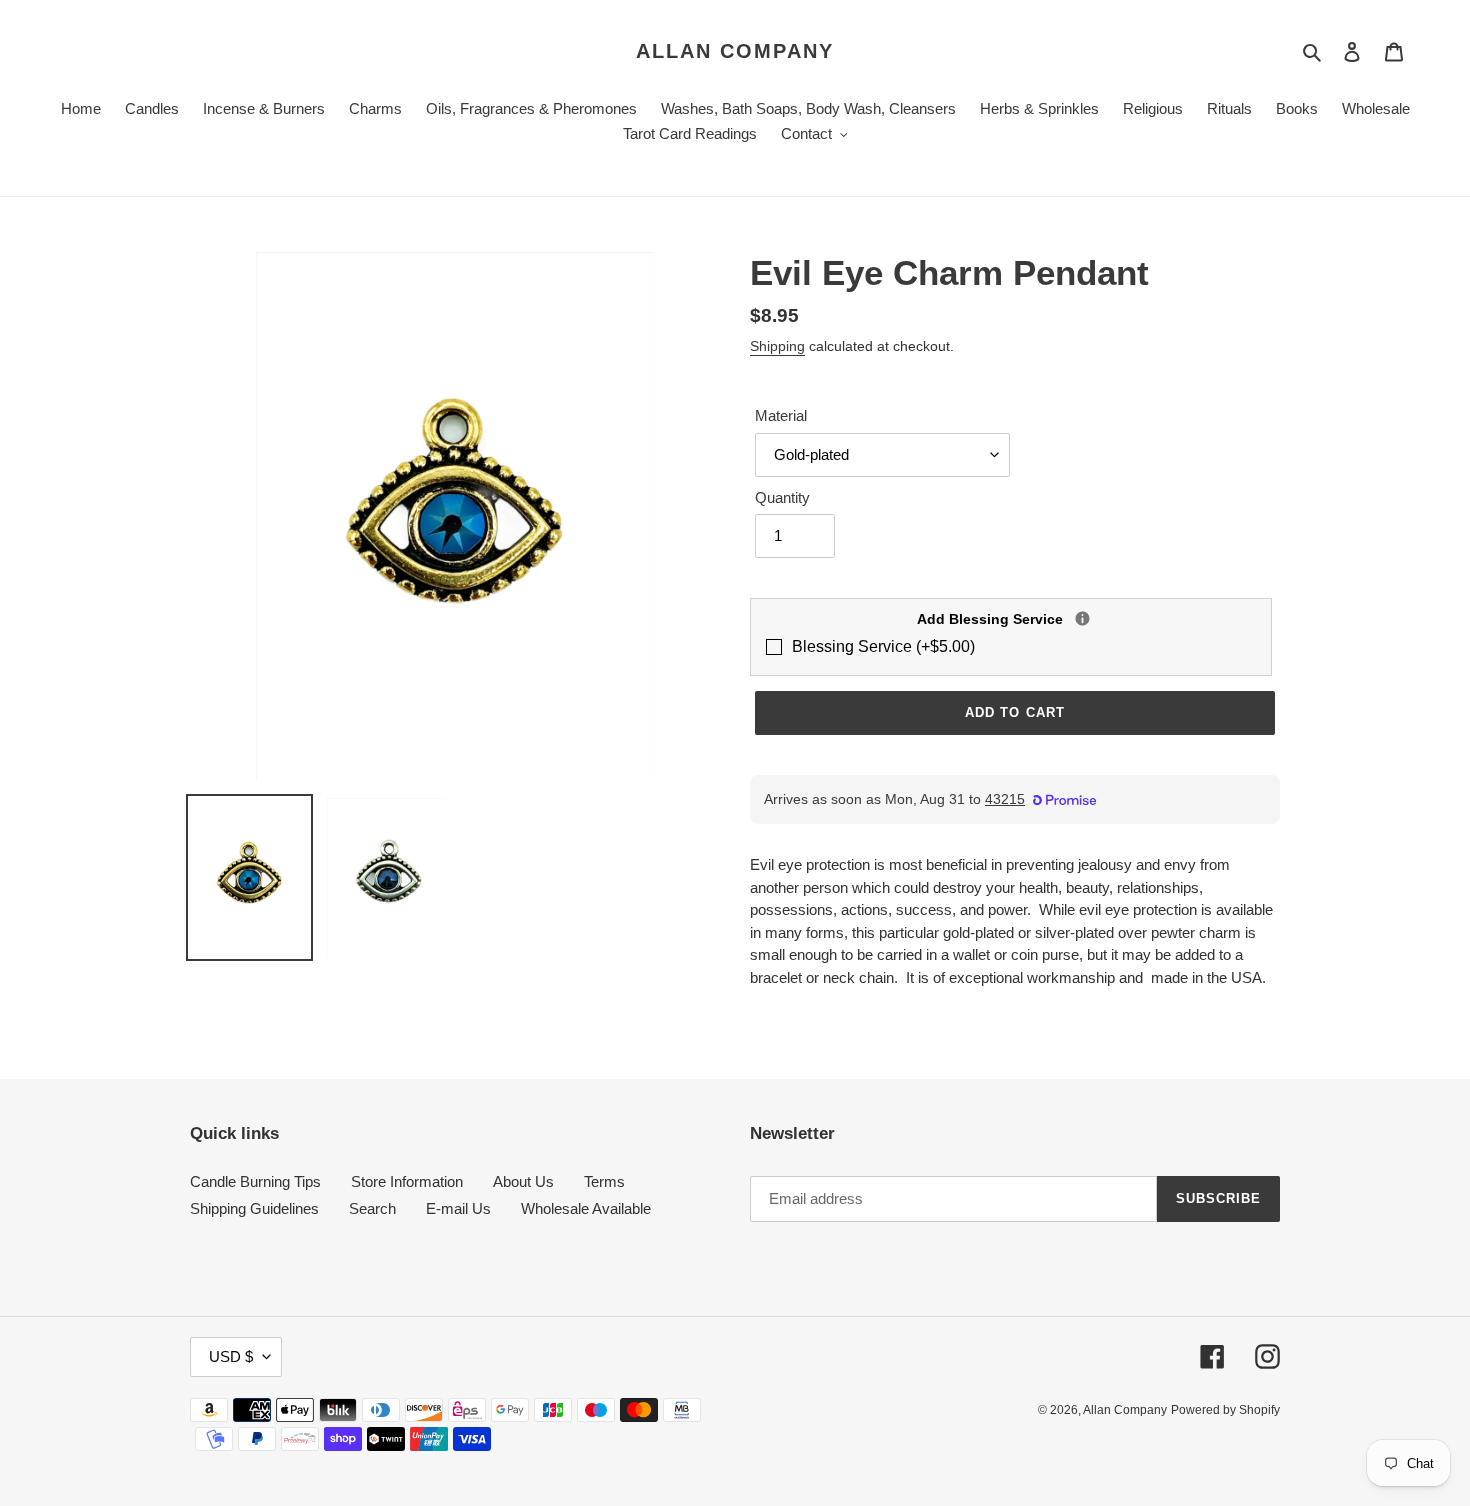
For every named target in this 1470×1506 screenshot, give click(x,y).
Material (781, 415)
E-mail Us (458, 1208)
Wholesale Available (586, 1208)
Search (372, 1208)
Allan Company (735, 51)
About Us (523, 1181)
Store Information (407, 1181)
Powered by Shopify (1225, 1410)
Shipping (777, 346)
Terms (604, 1181)
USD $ (231, 1356)
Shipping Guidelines (254, 1208)
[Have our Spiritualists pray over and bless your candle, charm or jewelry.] (1082, 618)
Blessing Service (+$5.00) (883, 646)
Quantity (782, 497)
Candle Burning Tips (255, 1181)
